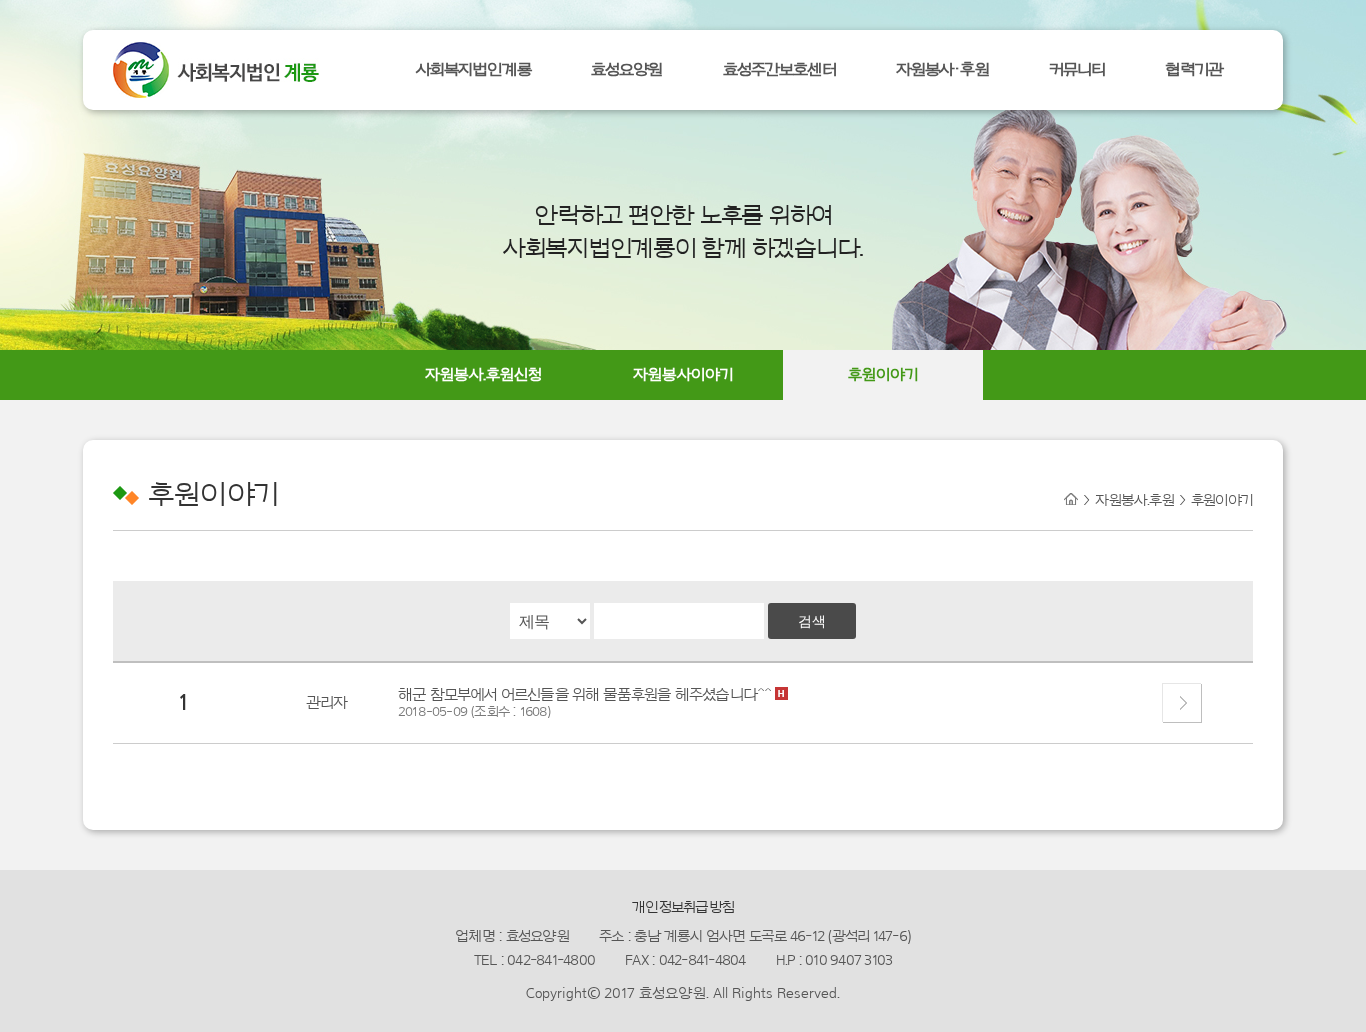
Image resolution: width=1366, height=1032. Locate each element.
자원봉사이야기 (683, 375)
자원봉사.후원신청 (483, 375)
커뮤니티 (1077, 69)
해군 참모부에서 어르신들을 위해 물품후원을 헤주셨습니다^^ (586, 695)
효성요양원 (627, 69)
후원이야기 (883, 375)
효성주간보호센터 (779, 69)
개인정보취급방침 (683, 907)
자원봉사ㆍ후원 (942, 69)
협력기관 (1194, 69)
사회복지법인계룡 (473, 69)
